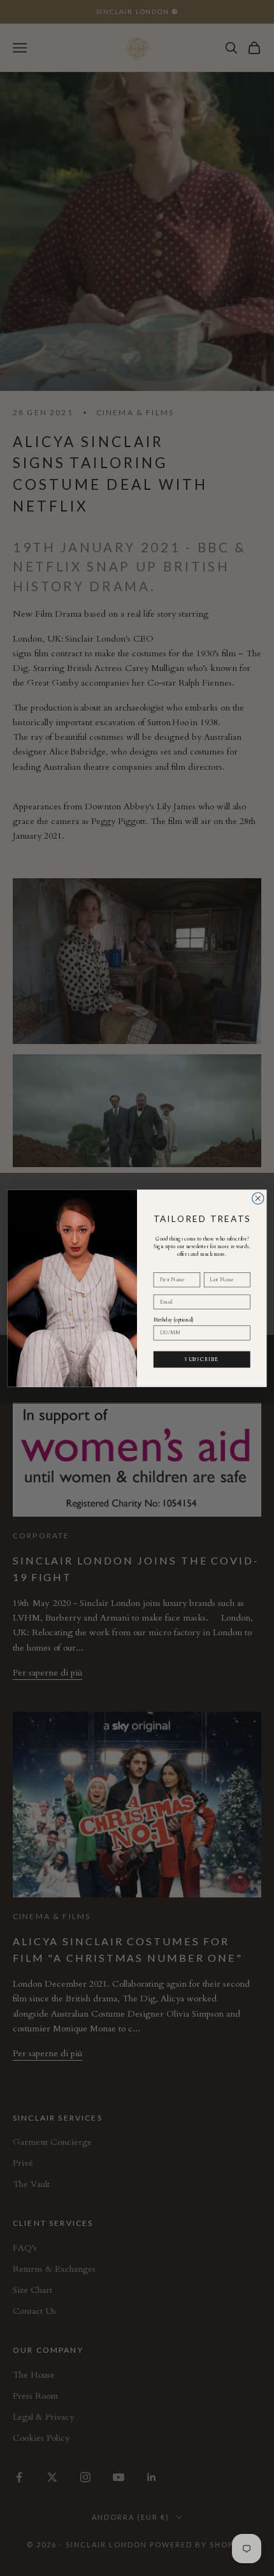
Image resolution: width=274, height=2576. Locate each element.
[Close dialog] (258, 1198)
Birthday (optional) (174, 1319)
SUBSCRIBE (202, 1358)
